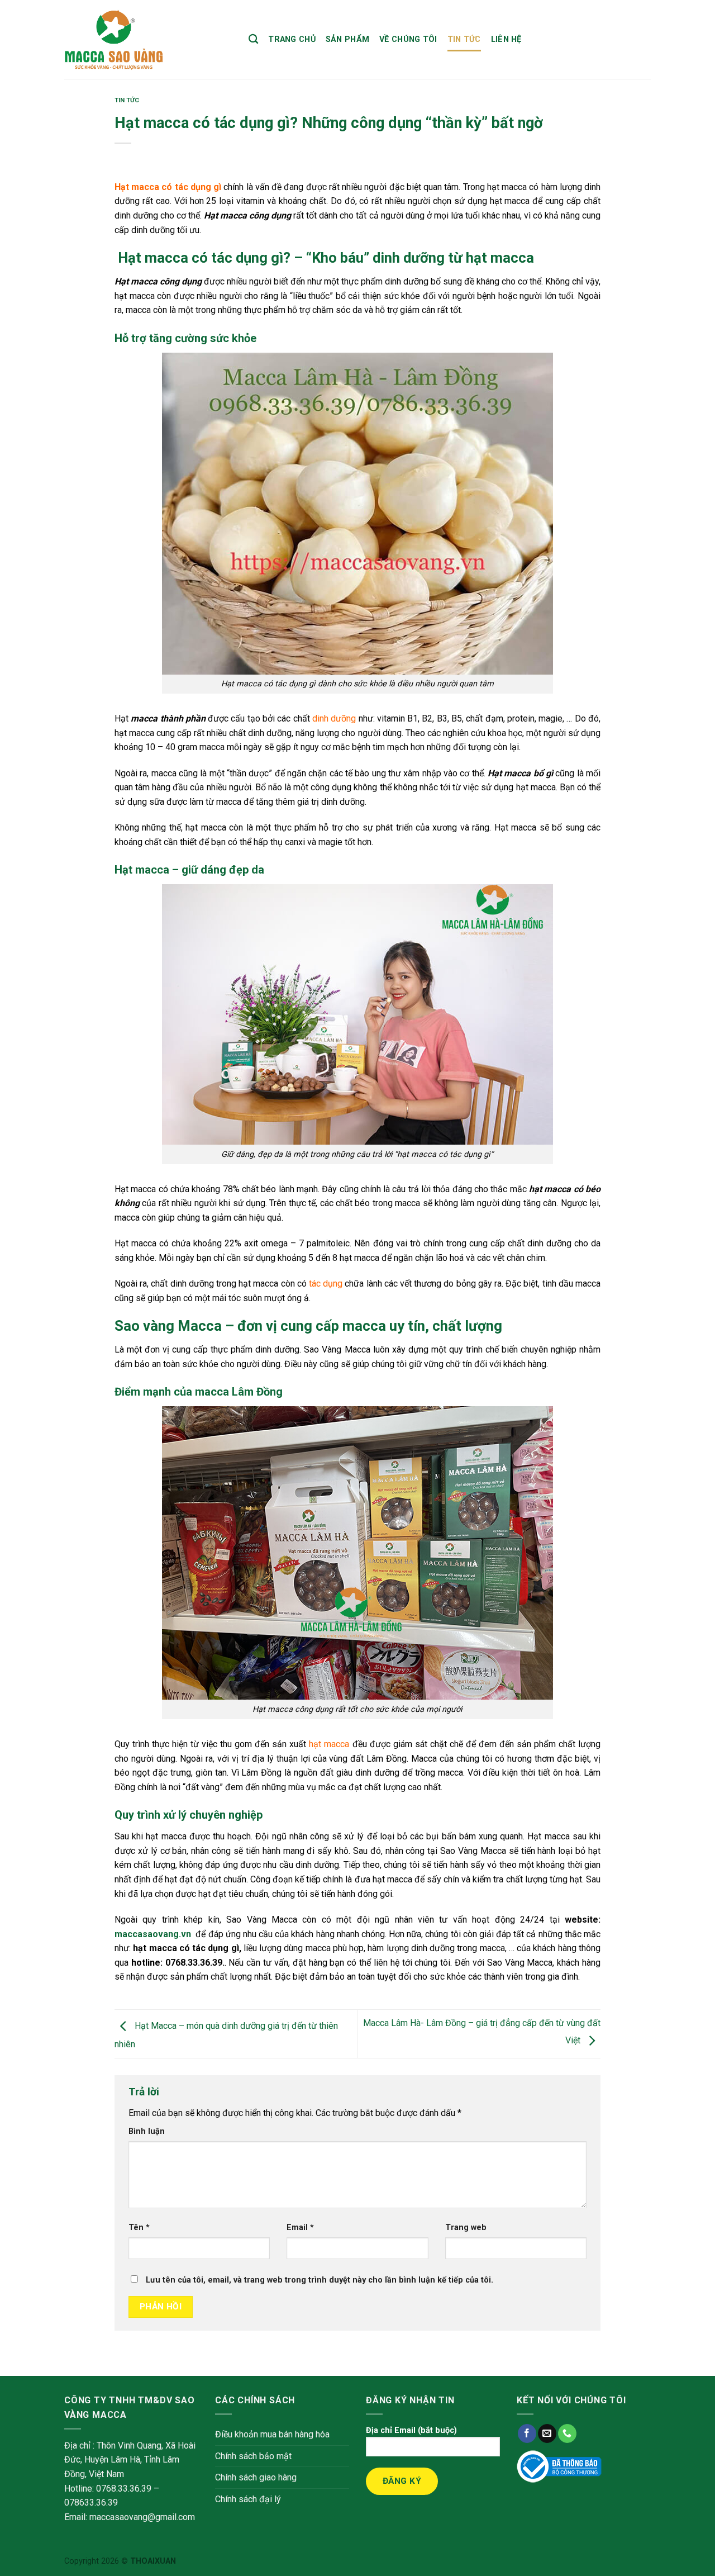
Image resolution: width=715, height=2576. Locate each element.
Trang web (466, 2228)
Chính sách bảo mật (253, 2456)
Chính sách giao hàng (256, 2477)
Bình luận (147, 2131)
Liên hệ (506, 39)
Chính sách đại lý (248, 2499)
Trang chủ (292, 39)
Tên (139, 2228)
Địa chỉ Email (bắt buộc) (411, 2430)
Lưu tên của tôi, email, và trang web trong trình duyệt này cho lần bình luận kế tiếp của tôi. (320, 2280)
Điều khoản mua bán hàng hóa (272, 2434)
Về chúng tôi (408, 39)
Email (300, 2228)
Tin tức (464, 39)
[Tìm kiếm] (253, 39)
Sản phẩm (347, 39)
